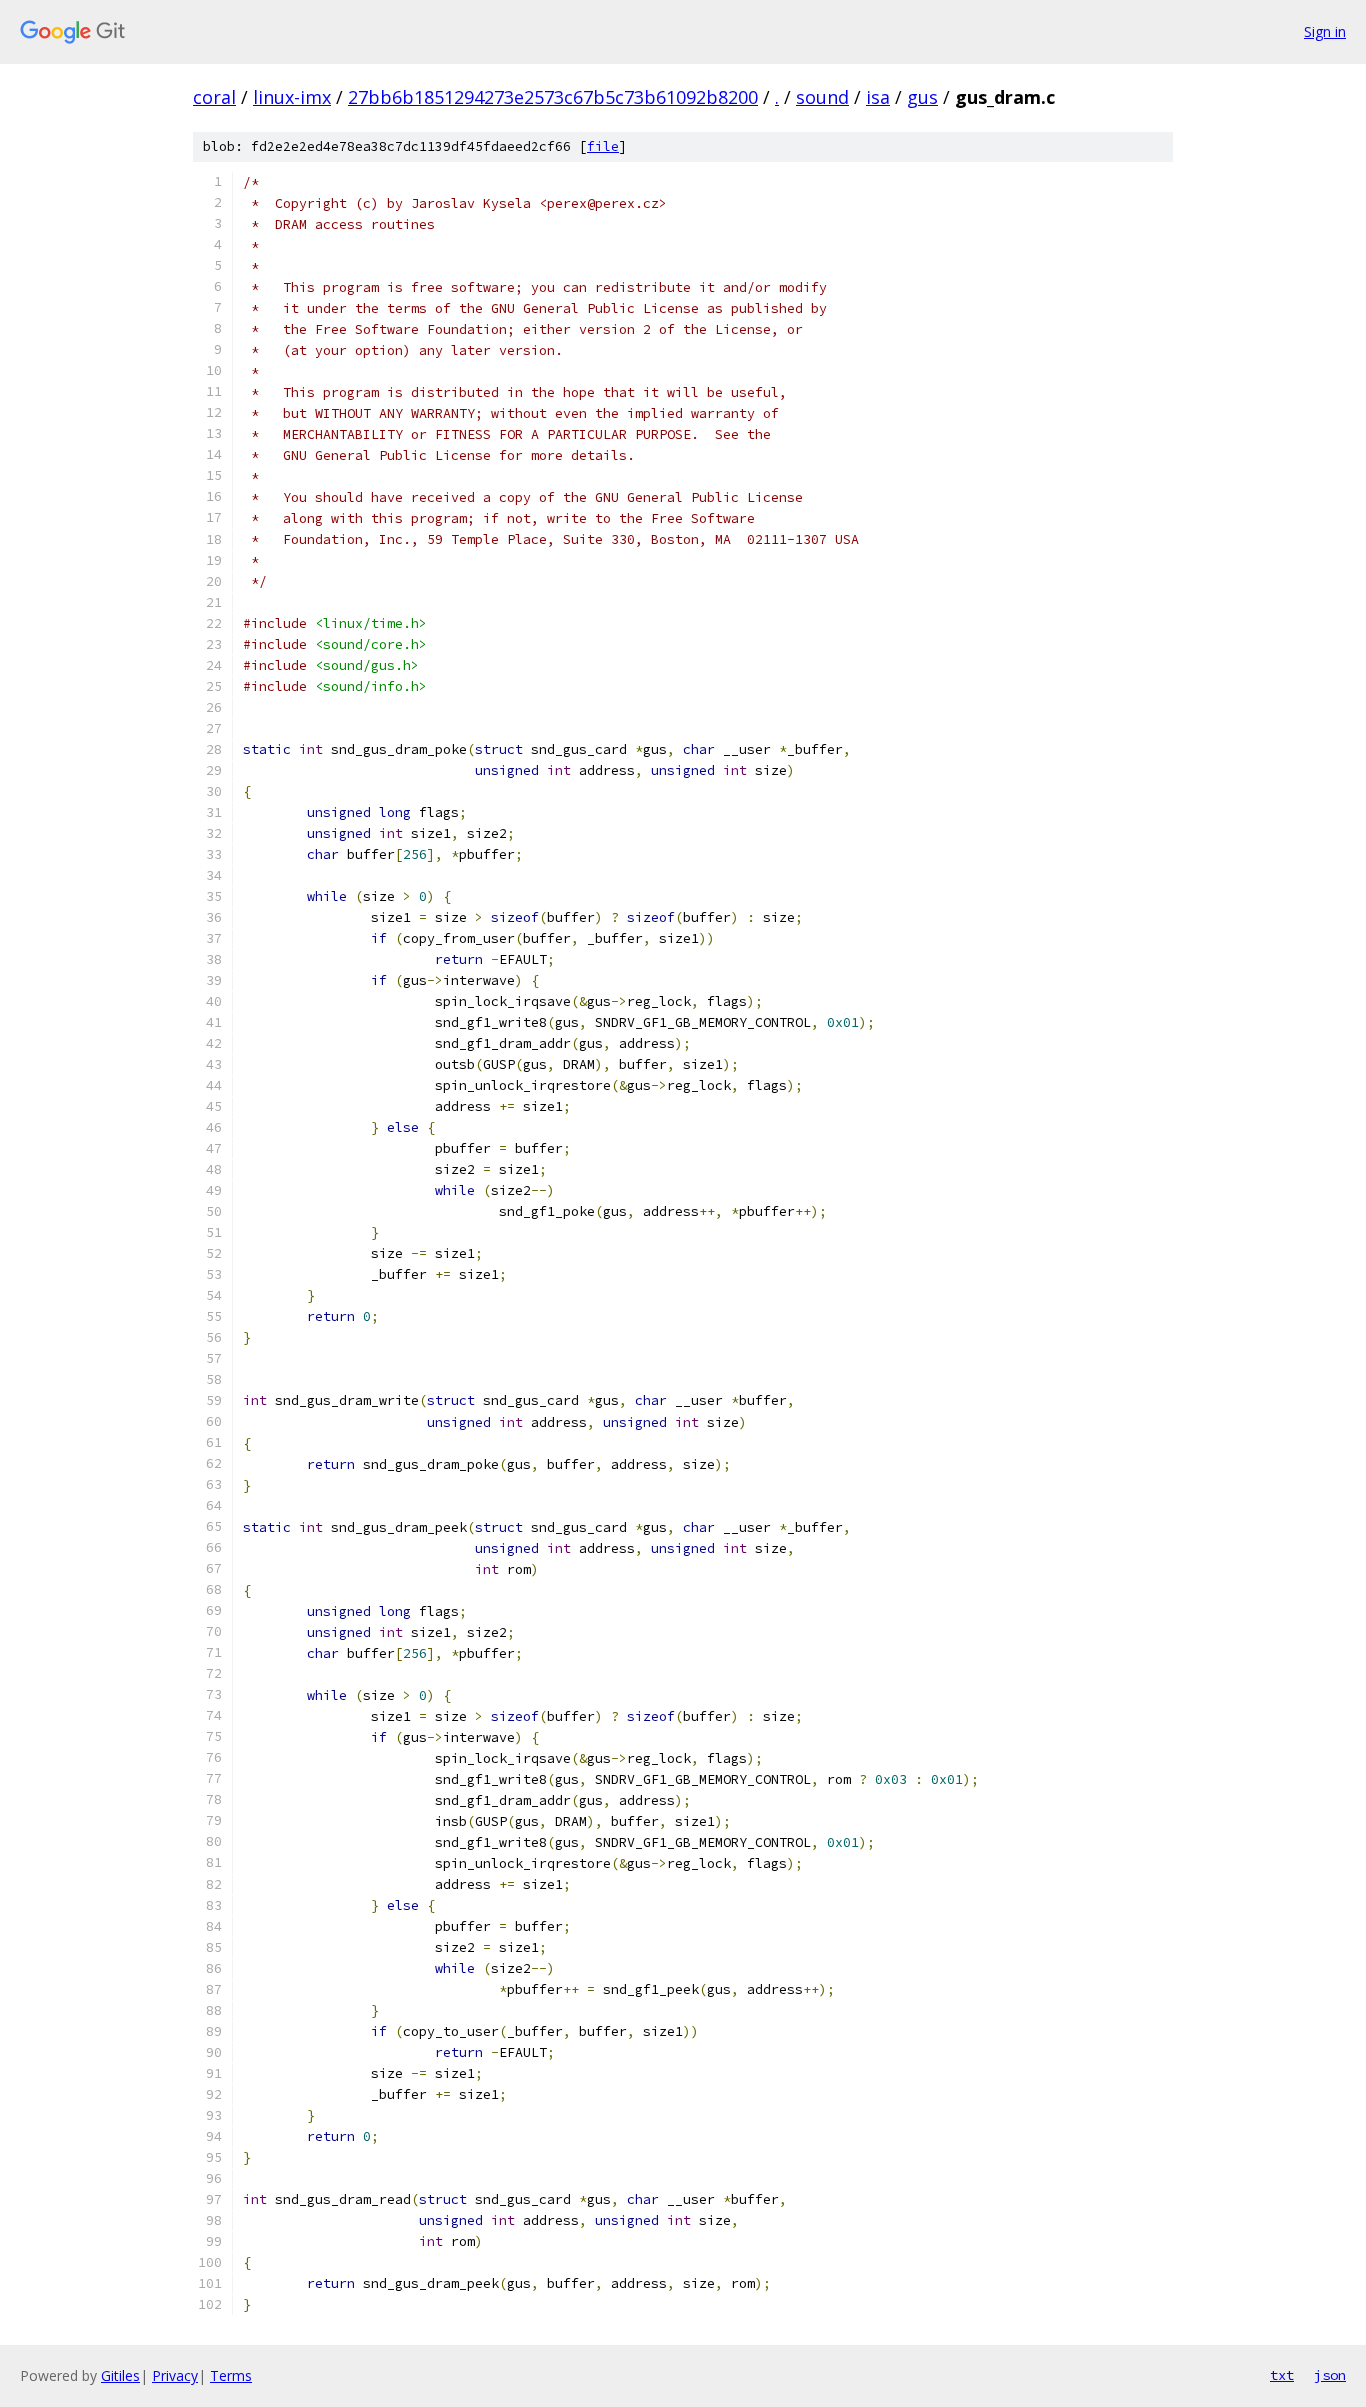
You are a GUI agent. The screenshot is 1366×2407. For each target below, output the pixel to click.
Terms (231, 2375)
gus (922, 97)
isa (878, 97)
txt (1282, 2375)
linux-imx (292, 97)
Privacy (175, 2375)
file (603, 146)
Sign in (1325, 31)
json (1330, 2375)
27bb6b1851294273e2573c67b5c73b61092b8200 (553, 97)
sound (822, 97)
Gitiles (120, 2375)
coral (214, 97)
